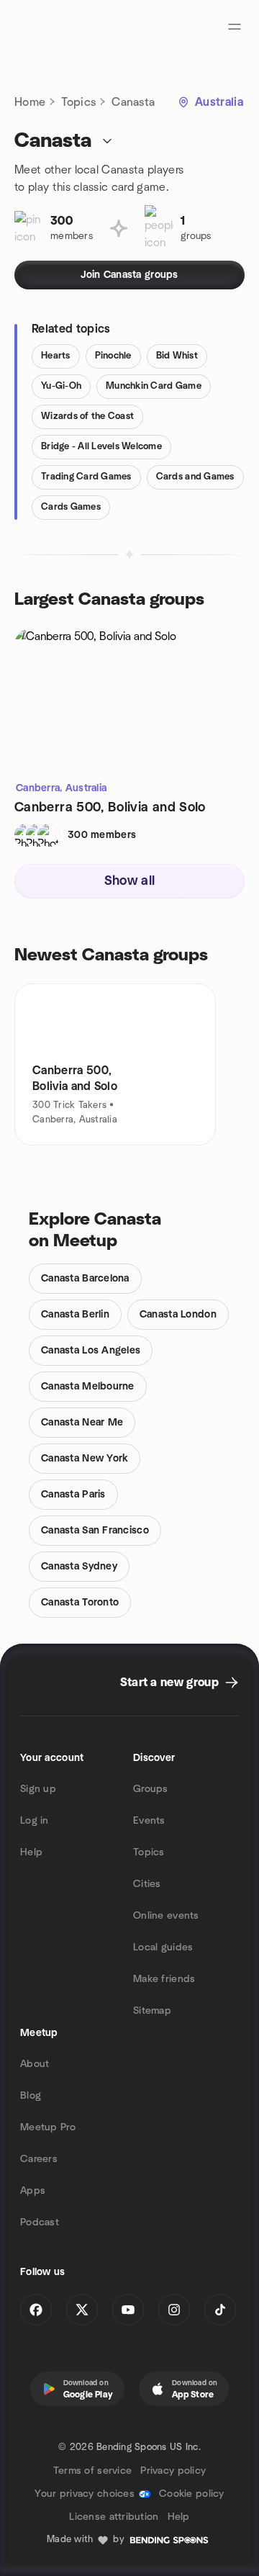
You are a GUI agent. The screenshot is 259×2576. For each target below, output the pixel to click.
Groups (151, 1789)
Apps (33, 2191)
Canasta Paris (73, 1495)
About (35, 2064)
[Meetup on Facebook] (36, 2310)
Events (149, 1821)
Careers (39, 2159)
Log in (35, 1821)
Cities (147, 1884)
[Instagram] (174, 2310)
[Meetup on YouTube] (128, 2310)
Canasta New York (85, 1459)
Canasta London (178, 1315)
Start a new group (169, 1683)
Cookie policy (192, 2494)
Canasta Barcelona (85, 1279)
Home (30, 102)
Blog (31, 2096)
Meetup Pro (48, 2127)
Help (31, 1852)
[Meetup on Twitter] (82, 2310)
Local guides (163, 1947)
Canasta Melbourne (88, 1387)
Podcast (40, 2223)
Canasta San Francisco (95, 1531)
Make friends (164, 1979)
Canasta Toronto (80, 1603)
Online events (166, 1916)
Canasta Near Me (82, 1423)
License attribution (114, 2517)
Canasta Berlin (75, 1315)
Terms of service (92, 2471)
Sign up (38, 1789)
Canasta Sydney (79, 1567)
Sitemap (152, 2011)
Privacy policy (173, 2471)
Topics (78, 102)
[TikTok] (220, 2310)
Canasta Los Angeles (91, 1351)
